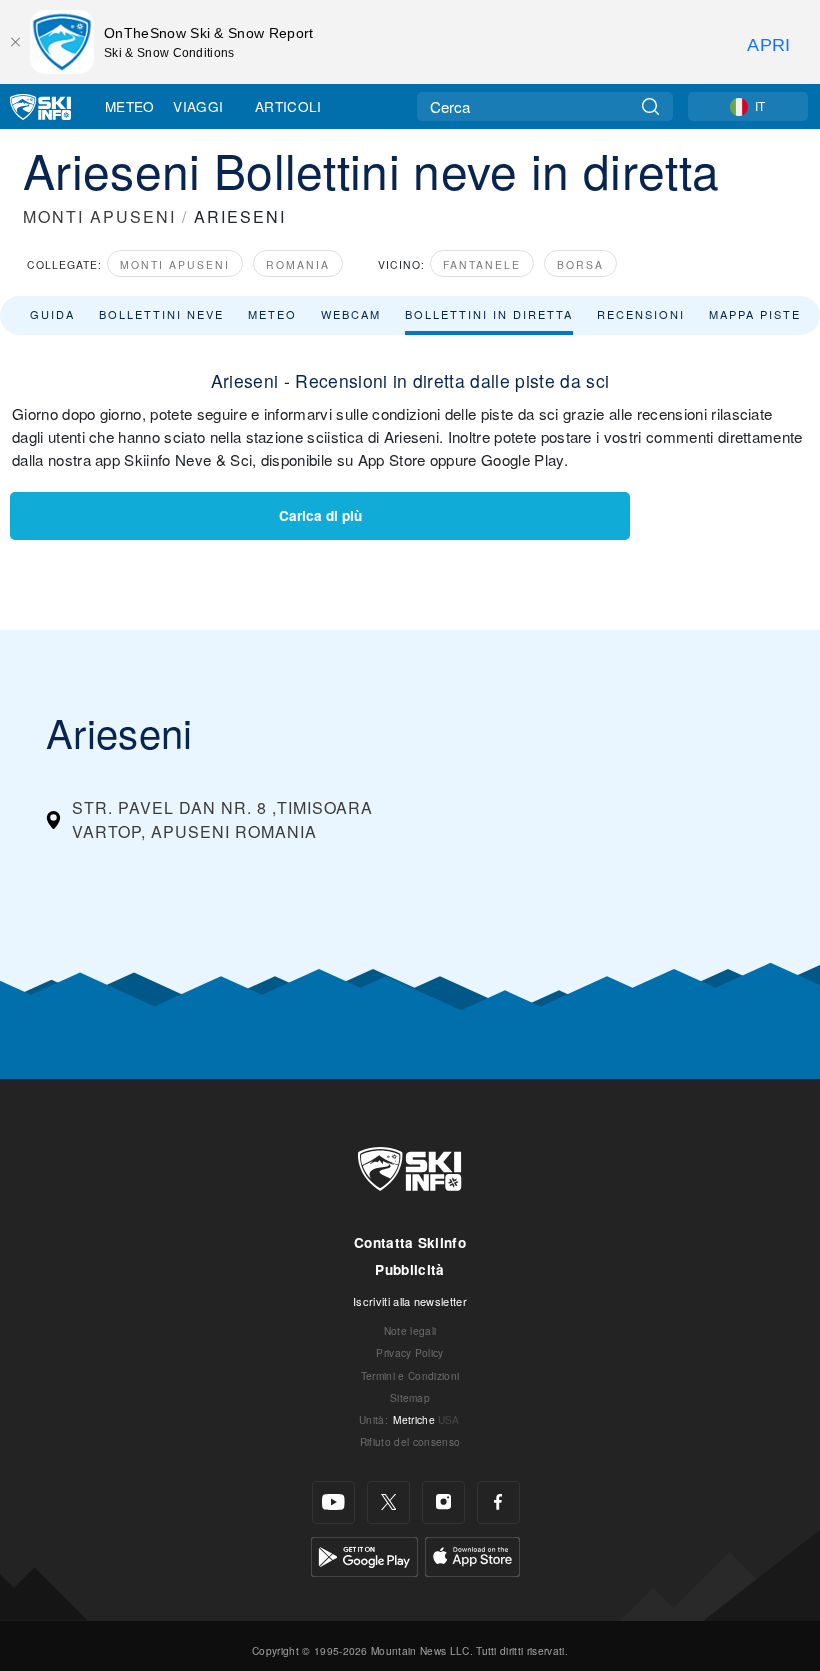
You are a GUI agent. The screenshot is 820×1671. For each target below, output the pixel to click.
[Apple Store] (472, 1554)
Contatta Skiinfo (410, 1242)
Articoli (288, 106)
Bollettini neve (161, 314)
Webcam (351, 314)
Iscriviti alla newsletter (410, 1301)
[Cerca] (650, 106)
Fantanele (482, 264)
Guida (52, 314)
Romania (298, 264)
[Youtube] (333, 1502)
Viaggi (198, 106)
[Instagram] (443, 1502)
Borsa (580, 264)
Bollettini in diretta (489, 314)
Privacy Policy (409, 1352)
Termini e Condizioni (410, 1375)
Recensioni (641, 314)
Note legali (410, 1330)
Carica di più (320, 515)
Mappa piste (755, 314)
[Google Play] (364, 1554)
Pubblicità (409, 1269)
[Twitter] (388, 1502)
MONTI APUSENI (99, 216)
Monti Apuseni (175, 264)
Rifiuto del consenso (410, 1441)
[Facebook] (498, 1502)
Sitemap (410, 1397)
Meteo (130, 106)
